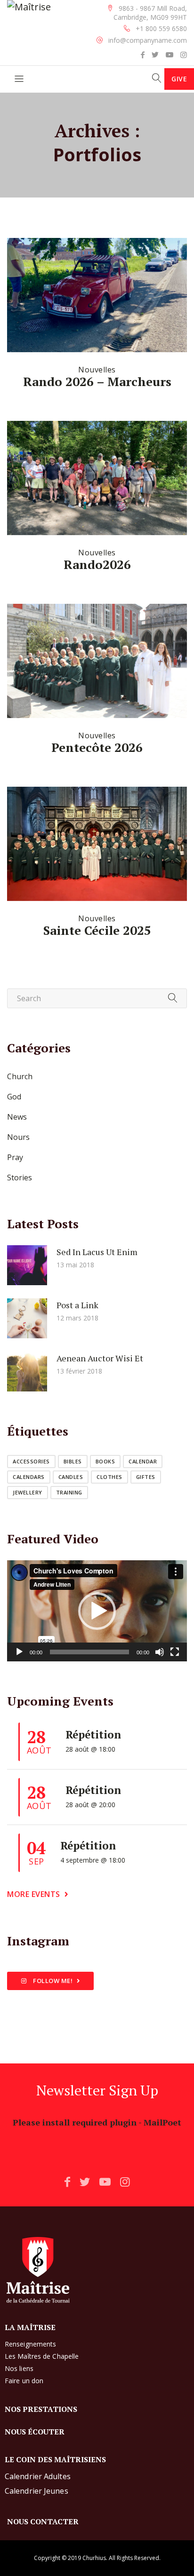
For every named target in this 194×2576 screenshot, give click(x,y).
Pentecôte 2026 (97, 747)
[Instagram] (184, 55)
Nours (18, 1137)
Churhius (94, 2558)
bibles (73, 1461)
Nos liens (19, 2368)
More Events (34, 1894)
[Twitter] (155, 55)
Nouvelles (97, 370)
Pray (15, 1157)
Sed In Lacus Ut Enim (97, 1252)
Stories (20, 1177)
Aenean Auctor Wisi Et (100, 1358)
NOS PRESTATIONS (41, 2409)
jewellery (28, 1492)
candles (71, 1477)
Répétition (93, 1734)
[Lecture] (19, 1652)
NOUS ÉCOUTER (35, 2432)
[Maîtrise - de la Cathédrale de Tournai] (29, 7)
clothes (109, 1477)
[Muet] (160, 1652)
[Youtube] (170, 55)
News (17, 1117)
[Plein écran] (175, 1652)
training (69, 1492)
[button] (97, 1611)
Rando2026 (97, 564)
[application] (97, 1611)
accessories (31, 1461)
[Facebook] (143, 55)
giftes (146, 1477)
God (14, 1097)
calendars (29, 1477)
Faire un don (24, 2381)
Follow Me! (52, 1981)
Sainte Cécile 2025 (97, 930)
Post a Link (77, 1305)
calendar (143, 1461)
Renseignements (30, 2344)
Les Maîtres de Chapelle (42, 2356)
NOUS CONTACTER (43, 2521)
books (105, 1461)
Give (179, 79)
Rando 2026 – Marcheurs (97, 381)
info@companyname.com (148, 40)
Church (20, 1076)
